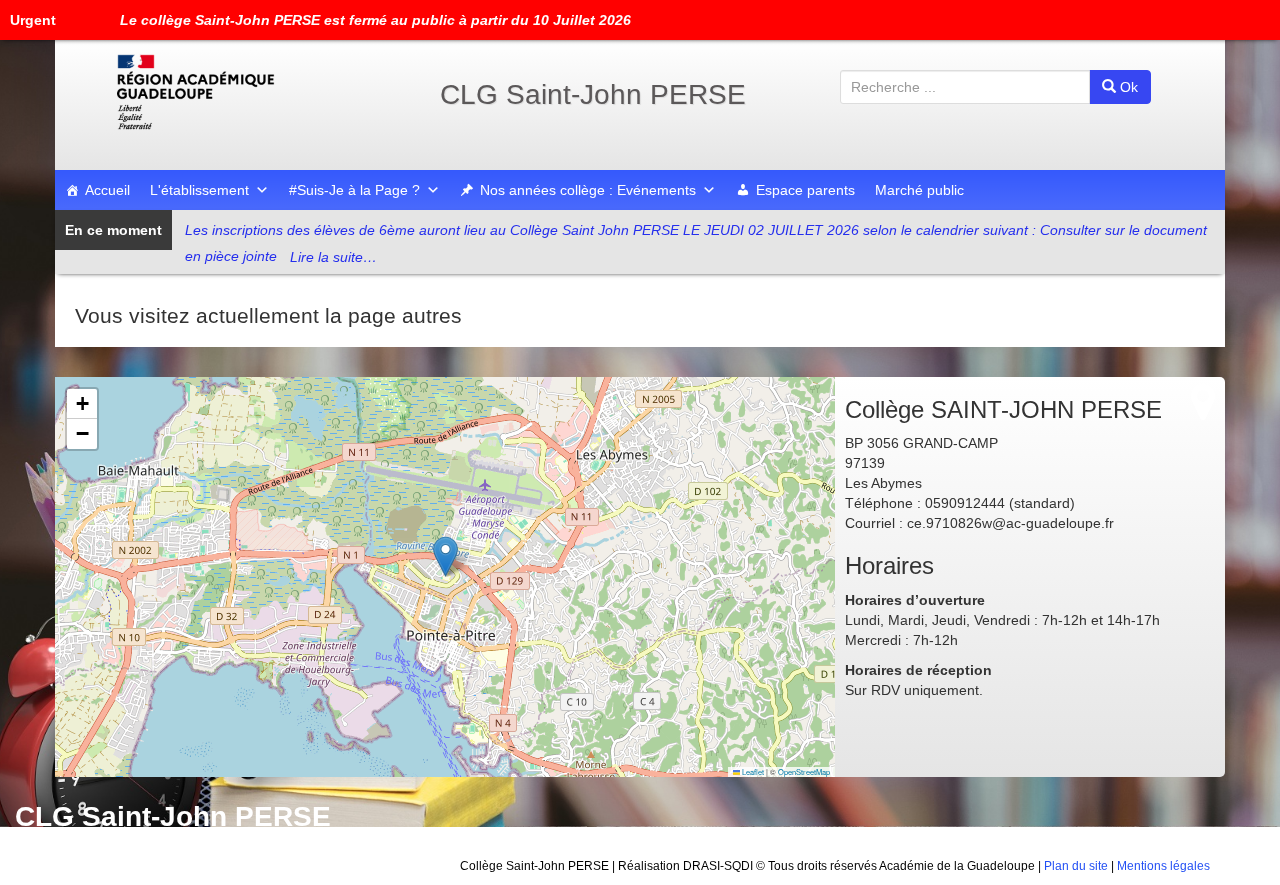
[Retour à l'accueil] (260, 92)
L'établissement (199, 190)
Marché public (919, 190)
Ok (1127, 87)
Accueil (107, 190)
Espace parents (805, 190)
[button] (445, 556)
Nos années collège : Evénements (588, 190)
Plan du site (1076, 866)
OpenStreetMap (804, 771)
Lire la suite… (333, 257)
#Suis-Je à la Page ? (354, 190)
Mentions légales (1163, 866)
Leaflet (752, 771)
